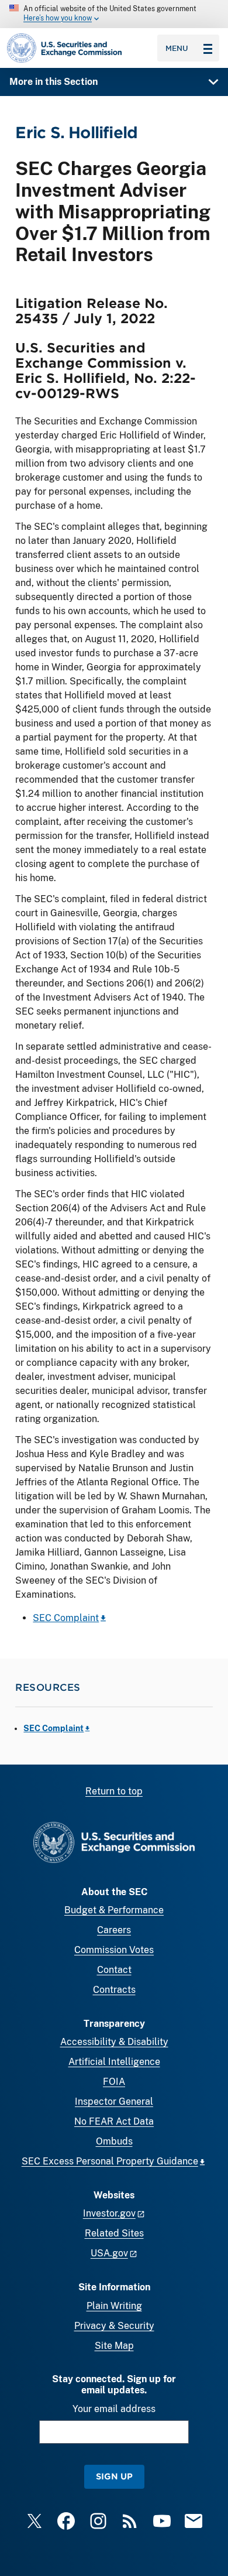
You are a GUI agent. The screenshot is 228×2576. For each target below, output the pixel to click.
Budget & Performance (114, 1910)
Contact (114, 1970)
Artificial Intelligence (114, 2062)
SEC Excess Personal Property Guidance (110, 2161)
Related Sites (114, 2233)
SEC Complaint (66, 1618)
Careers (114, 1930)
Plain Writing (114, 2306)
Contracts (114, 1990)
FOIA (114, 2082)
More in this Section (53, 82)
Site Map (114, 2346)
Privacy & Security (114, 2326)
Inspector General (114, 2101)
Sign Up (114, 2476)
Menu (177, 48)
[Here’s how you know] (114, 14)
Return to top (114, 1791)
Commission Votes (114, 1950)
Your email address (114, 2409)
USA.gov (109, 2253)
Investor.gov (109, 2213)
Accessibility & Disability (114, 2042)
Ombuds (114, 2141)
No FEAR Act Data (114, 2121)
